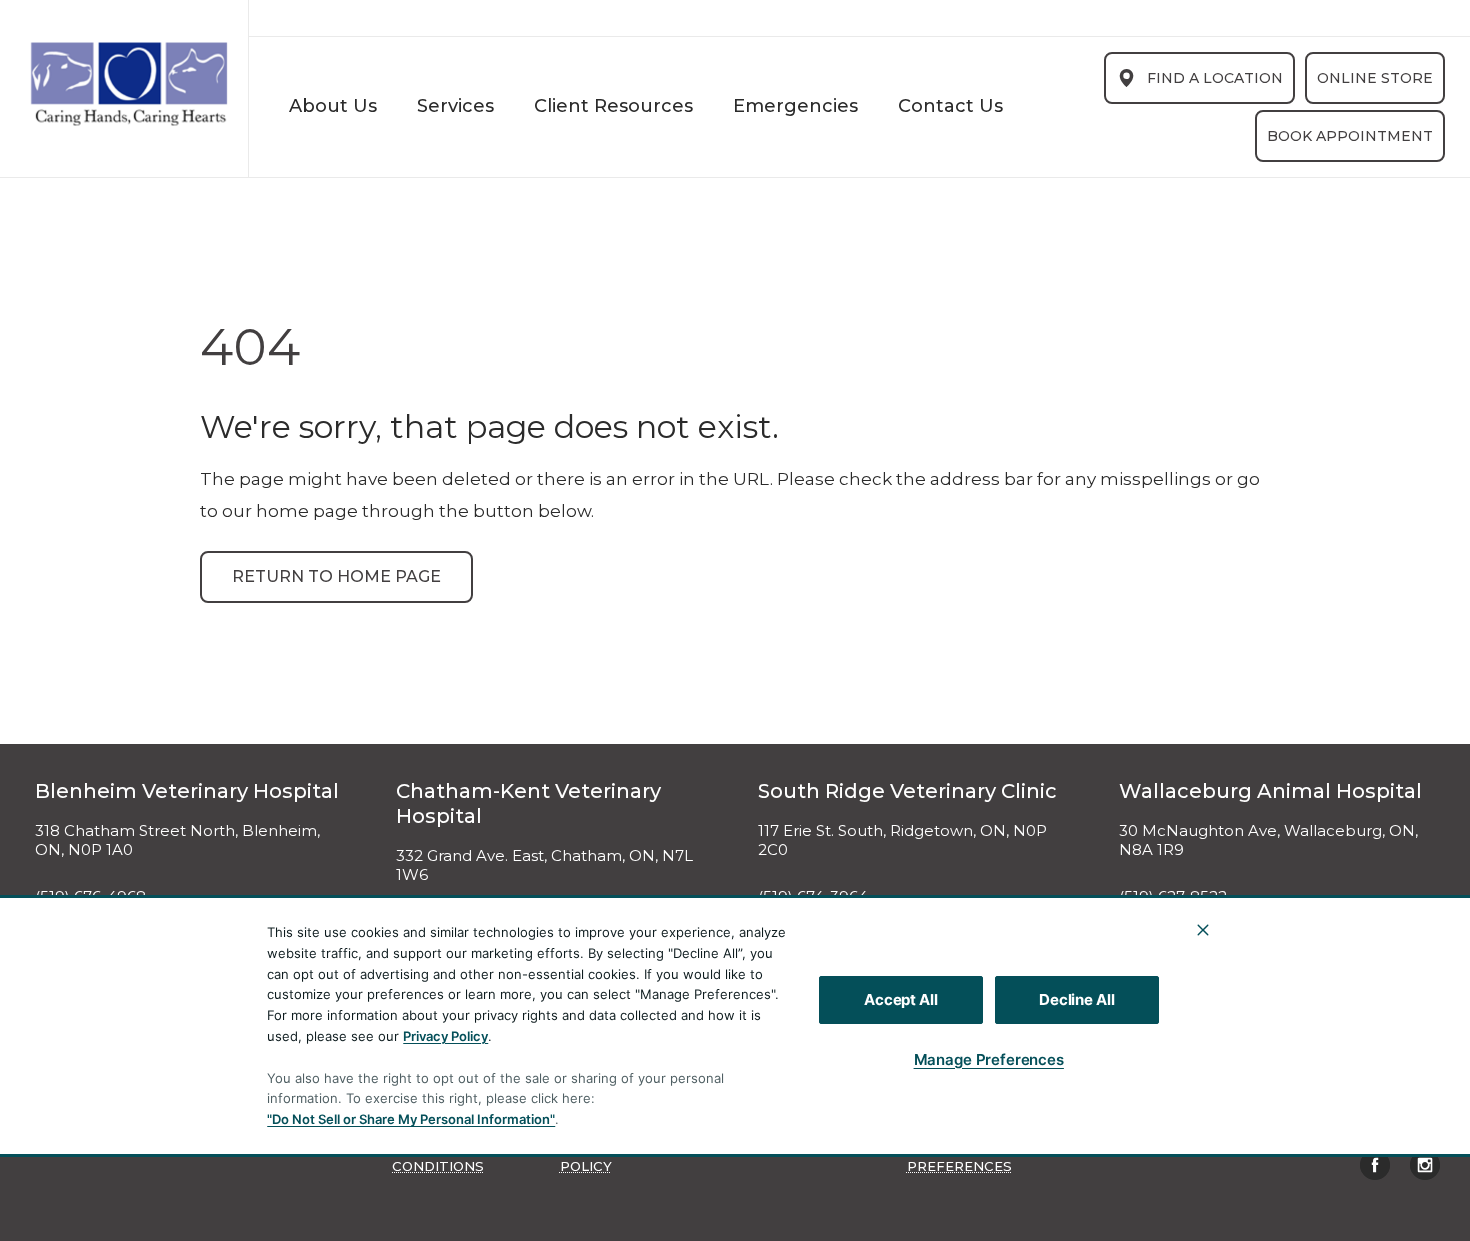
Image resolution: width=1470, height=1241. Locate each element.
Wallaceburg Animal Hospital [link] (1270, 791)
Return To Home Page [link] (336, 576)
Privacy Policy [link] (591, 1157)
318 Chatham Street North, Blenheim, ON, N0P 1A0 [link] (177, 840)
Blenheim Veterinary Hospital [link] (187, 791)
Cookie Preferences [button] (959, 1157)
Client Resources (613, 106)
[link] (129, 84)
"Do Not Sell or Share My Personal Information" (411, 1119)
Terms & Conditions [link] (438, 1157)
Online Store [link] (1375, 78)
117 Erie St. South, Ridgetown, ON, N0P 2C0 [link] (902, 840)
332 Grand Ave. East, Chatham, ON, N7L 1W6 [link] (544, 865)
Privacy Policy (445, 1036)
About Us (333, 106)
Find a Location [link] (1215, 78)
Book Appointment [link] (1350, 136)
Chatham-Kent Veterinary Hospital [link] (528, 803)
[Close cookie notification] (1203, 930)
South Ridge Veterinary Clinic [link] (907, 791)
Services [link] (455, 106)
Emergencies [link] (795, 106)
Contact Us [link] (950, 106)
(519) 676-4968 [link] (90, 897)
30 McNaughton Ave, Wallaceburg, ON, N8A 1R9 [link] (1268, 840)
